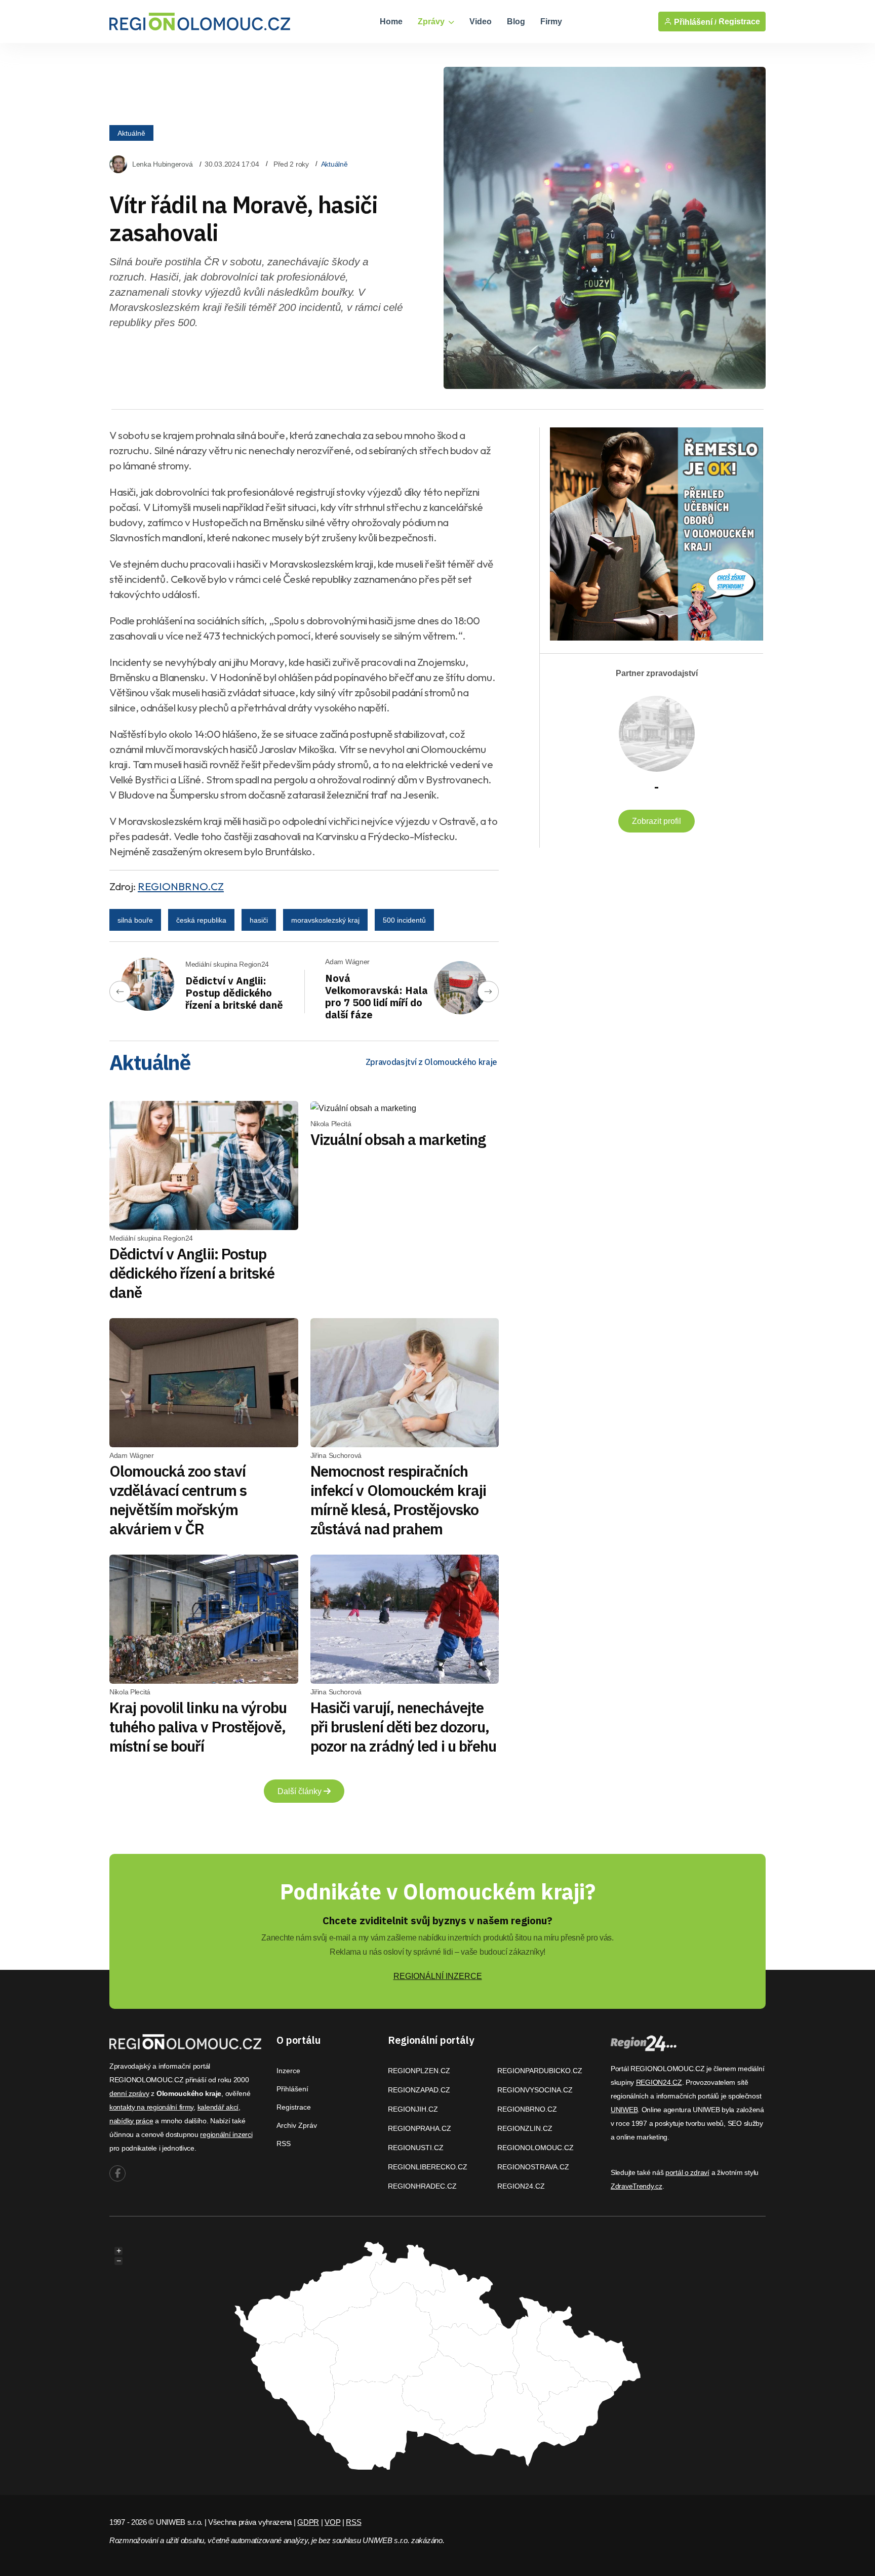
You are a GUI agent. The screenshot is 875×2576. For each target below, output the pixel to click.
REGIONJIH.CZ (413, 2109)
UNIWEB (624, 2110)
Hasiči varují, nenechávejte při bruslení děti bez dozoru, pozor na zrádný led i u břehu (404, 1727)
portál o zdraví (687, 2172)
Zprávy (432, 22)
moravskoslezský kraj (325, 920)
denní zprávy (129, 2093)
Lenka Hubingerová (162, 164)
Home (391, 22)
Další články (301, 1791)
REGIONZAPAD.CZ (419, 2090)
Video (481, 22)
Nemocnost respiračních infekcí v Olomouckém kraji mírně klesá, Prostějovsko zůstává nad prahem (399, 1500)
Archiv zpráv (297, 2125)
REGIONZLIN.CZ (525, 2128)
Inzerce (288, 2071)
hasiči (259, 920)
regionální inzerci (226, 2134)
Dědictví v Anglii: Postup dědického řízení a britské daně (234, 993)
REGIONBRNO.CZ (181, 886)
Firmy (551, 22)
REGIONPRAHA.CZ (420, 2128)
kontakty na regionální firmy (151, 2107)
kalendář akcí (218, 2107)
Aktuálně (131, 133)
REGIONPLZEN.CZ (419, 2071)
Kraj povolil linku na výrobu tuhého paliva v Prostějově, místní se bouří (198, 1727)
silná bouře (135, 920)
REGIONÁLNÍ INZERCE (438, 1976)
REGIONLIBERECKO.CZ (428, 2167)
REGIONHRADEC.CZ (422, 2186)
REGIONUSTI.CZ (416, 2148)
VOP (332, 2522)
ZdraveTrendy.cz (637, 2186)
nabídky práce (131, 2121)
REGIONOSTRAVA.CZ (533, 2167)
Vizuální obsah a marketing (398, 1139)
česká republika (201, 920)
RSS (284, 2144)
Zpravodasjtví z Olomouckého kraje (431, 1062)
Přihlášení (292, 2089)
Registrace (739, 22)
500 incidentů (404, 920)
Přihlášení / (694, 22)
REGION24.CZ (521, 2186)
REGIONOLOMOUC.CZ (535, 2148)
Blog (516, 22)
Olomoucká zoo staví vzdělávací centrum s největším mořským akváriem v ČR (178, 1500)
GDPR (308, 2522)
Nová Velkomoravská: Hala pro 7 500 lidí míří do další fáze (376, 996)
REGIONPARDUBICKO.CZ (540, 2071)
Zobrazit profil (657, 821)
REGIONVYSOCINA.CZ (535, 2090)
